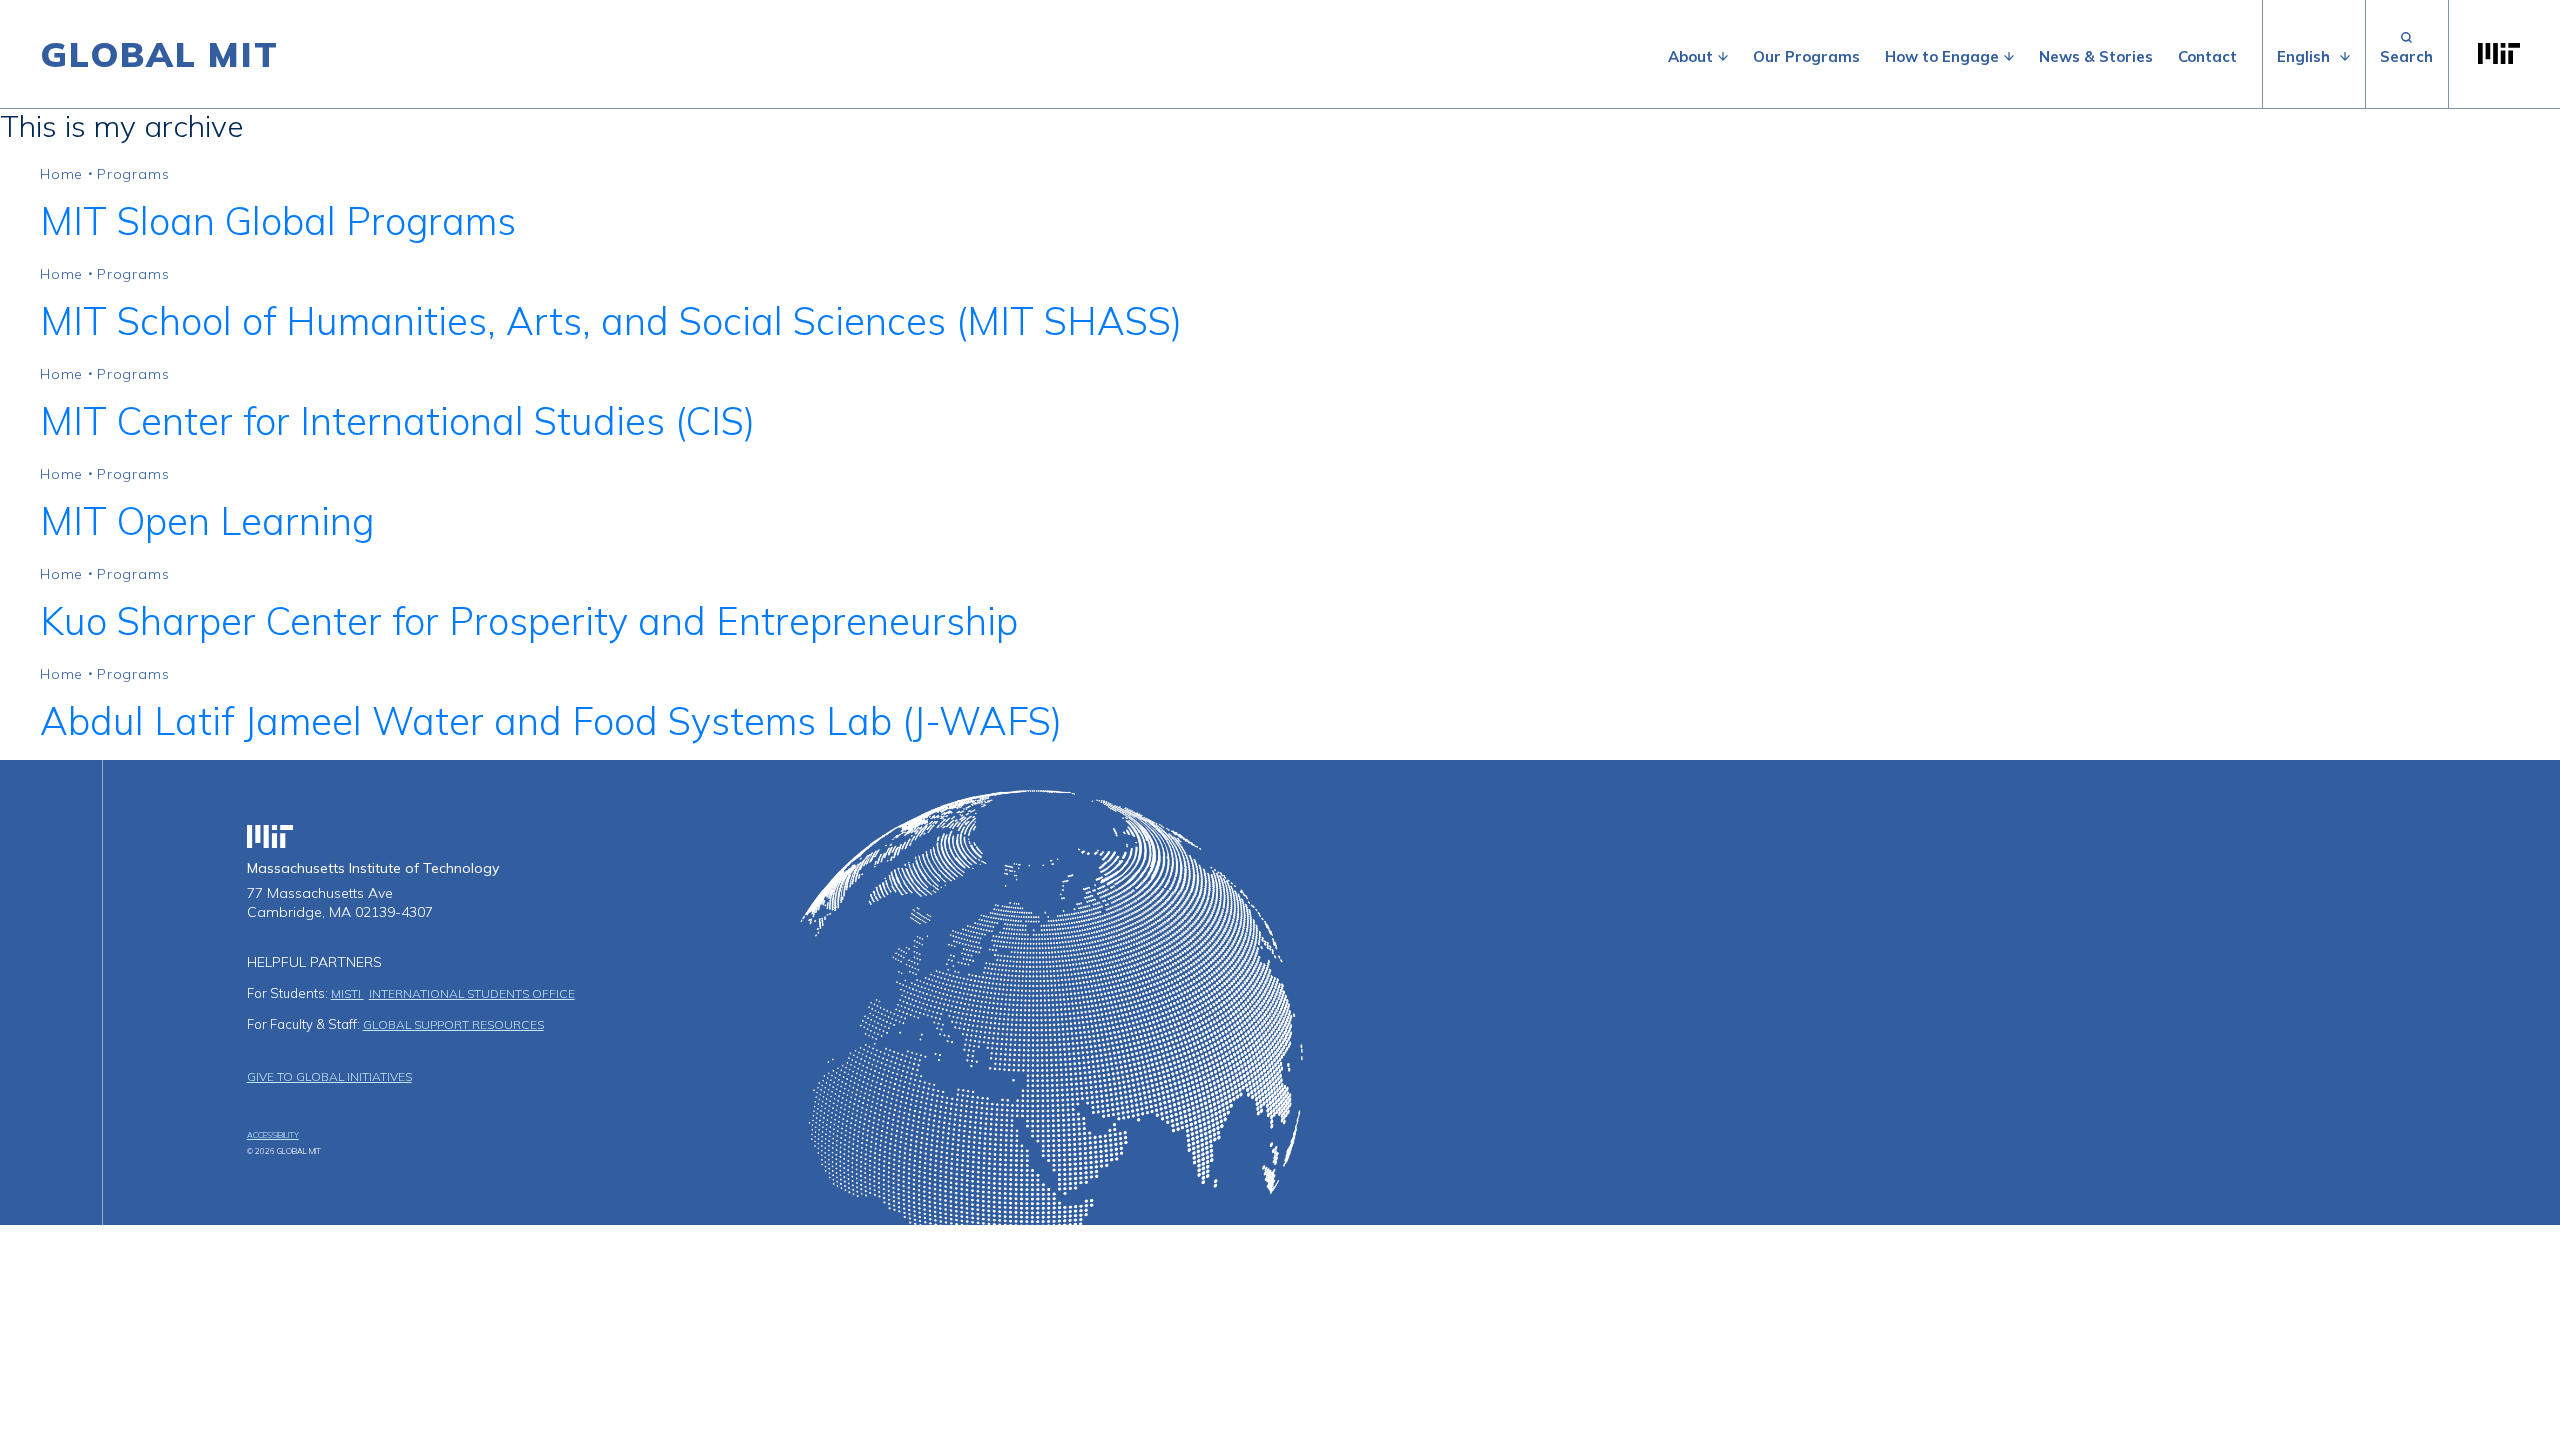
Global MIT (159, 54)
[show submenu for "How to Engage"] (2009, 57)
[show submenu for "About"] (1723, 57)
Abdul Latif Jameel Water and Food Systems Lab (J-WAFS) (551, 721)
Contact (2207, 56)
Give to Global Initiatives (329, 1076)
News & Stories (2096, 56)
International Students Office (472, 993)
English (2303, 56)
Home (61, 174)
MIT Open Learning (207, 521)
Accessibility (273, 1135)
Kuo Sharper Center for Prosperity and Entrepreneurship (529, 621)
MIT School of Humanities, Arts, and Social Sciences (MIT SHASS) (611, 321)
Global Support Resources (453, 1024)
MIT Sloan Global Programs (278, 221)
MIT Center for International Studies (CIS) (397, 421)
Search (2406, 54)
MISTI (347, 993)
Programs (133, 174)
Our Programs (1806, 56)
